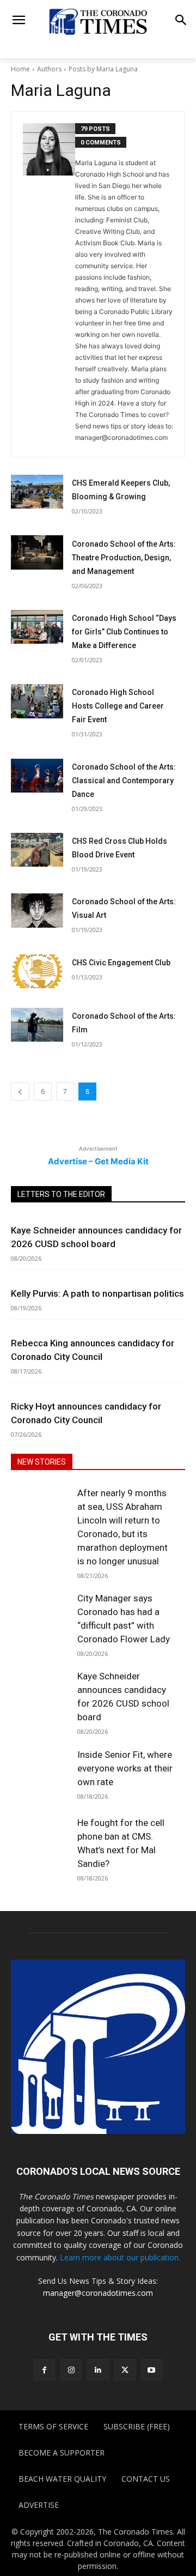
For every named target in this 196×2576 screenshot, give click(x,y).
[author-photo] (49, 284)
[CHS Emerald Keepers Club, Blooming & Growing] (37, 492)
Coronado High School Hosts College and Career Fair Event (118, 706)
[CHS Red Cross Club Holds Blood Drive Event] (37, 850)
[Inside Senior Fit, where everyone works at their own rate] (40, 1775)
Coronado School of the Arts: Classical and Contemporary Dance (124, 781)
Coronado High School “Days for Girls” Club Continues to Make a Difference (124, 632)
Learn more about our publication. (120, 2257)
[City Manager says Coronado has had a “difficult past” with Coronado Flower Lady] (40, 1619)
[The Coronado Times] (98, 21)
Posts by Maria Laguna (103, 69)
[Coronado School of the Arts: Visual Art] (37, 910)
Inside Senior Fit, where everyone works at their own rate (125, 1768)
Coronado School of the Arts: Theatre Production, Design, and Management (124, 558)
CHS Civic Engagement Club (121, 963)
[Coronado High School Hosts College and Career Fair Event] (37, 701)
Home (20, 69)
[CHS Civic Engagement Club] (37, 971)
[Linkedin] (98, 2370)
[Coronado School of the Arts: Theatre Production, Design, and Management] (37, 552)
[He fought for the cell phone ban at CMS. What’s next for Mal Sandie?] (40, 1843)
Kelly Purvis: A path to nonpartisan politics (97, 1293)
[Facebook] (44, 2370)
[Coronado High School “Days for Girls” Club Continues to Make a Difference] (37, 627)
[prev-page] (20, 1092)
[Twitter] (125, 2370)
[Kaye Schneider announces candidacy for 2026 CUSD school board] (40, 1697)
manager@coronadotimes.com (98, 2293)
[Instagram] (71, 2370)
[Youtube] (152, 2370)
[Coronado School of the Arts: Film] (37, 1025)
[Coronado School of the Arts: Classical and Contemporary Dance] (37, 776)
